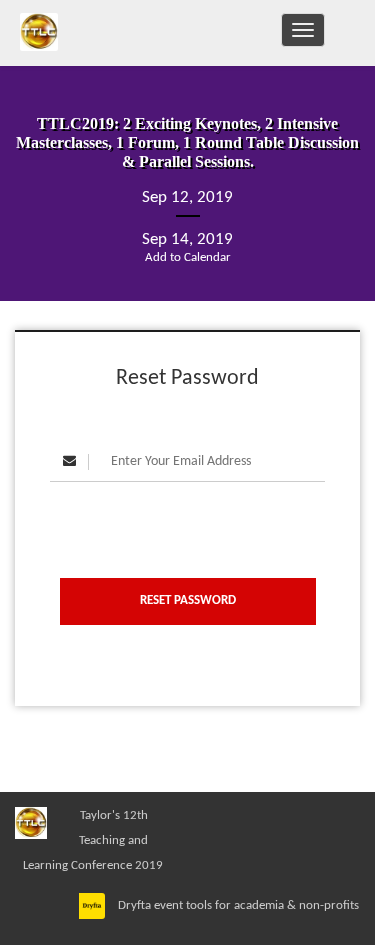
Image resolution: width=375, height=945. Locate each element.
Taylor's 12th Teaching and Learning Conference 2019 (93, 840)
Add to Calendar (188, 257)
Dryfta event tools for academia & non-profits (237, 905)
